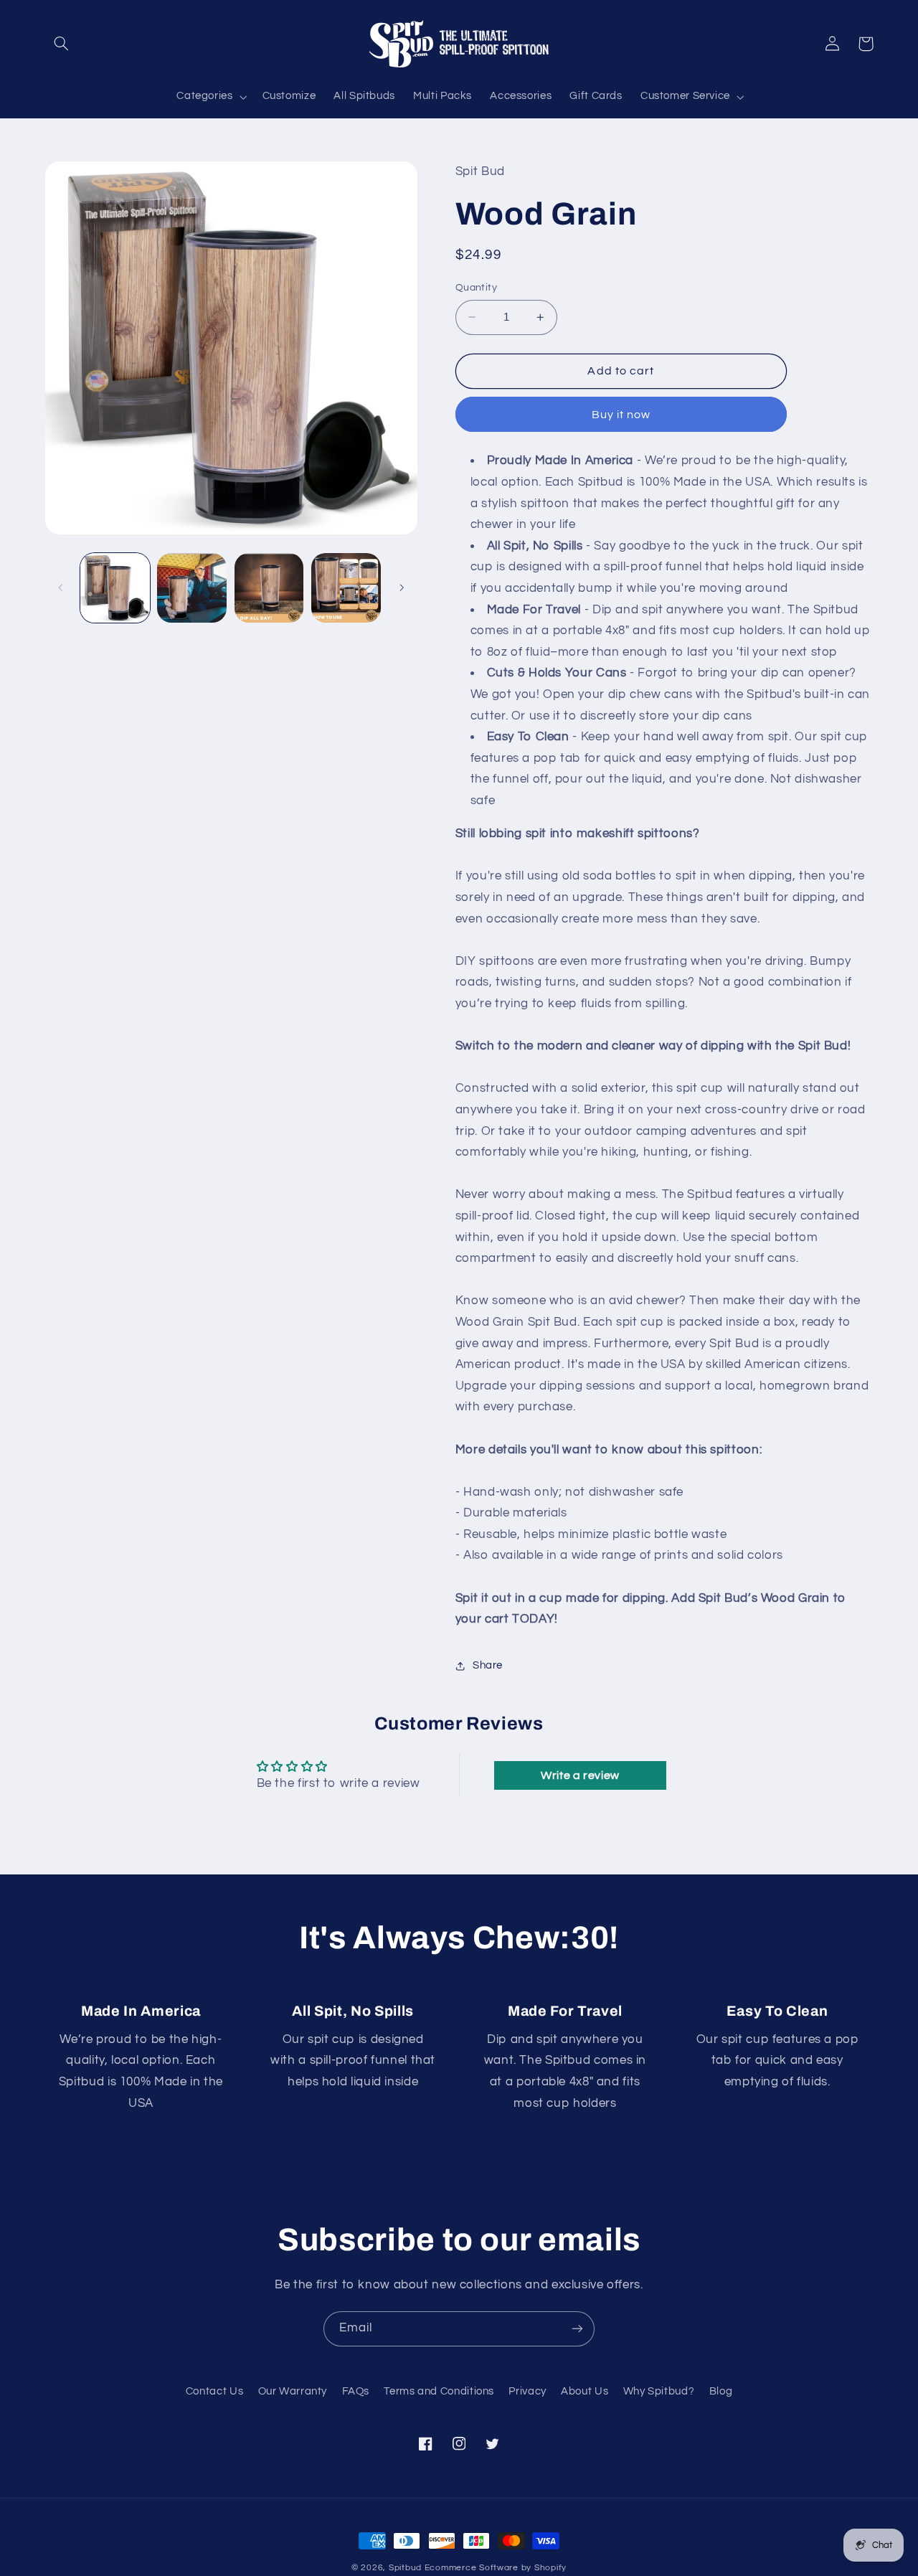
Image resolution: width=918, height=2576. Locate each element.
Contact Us (214, 2391)
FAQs (356, 2391)
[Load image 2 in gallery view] (192, 588)
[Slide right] (402, 588)
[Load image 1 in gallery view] (115, 588)
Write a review (580, 1775)
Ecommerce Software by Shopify (496, 2568)
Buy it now (621, 415)
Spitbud (405, 2568)
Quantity (476, 288)
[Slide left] (61, 588)
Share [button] (488, 1665)
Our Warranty (293, 2391)
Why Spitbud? (659, 2391)
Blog (721, 2391)
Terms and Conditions (439, 2391)
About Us (585, 2391)
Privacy (527, 2391)
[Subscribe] (577, 2329)
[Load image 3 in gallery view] (269, 588)
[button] (62, 44)
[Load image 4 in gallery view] (346, 588)
